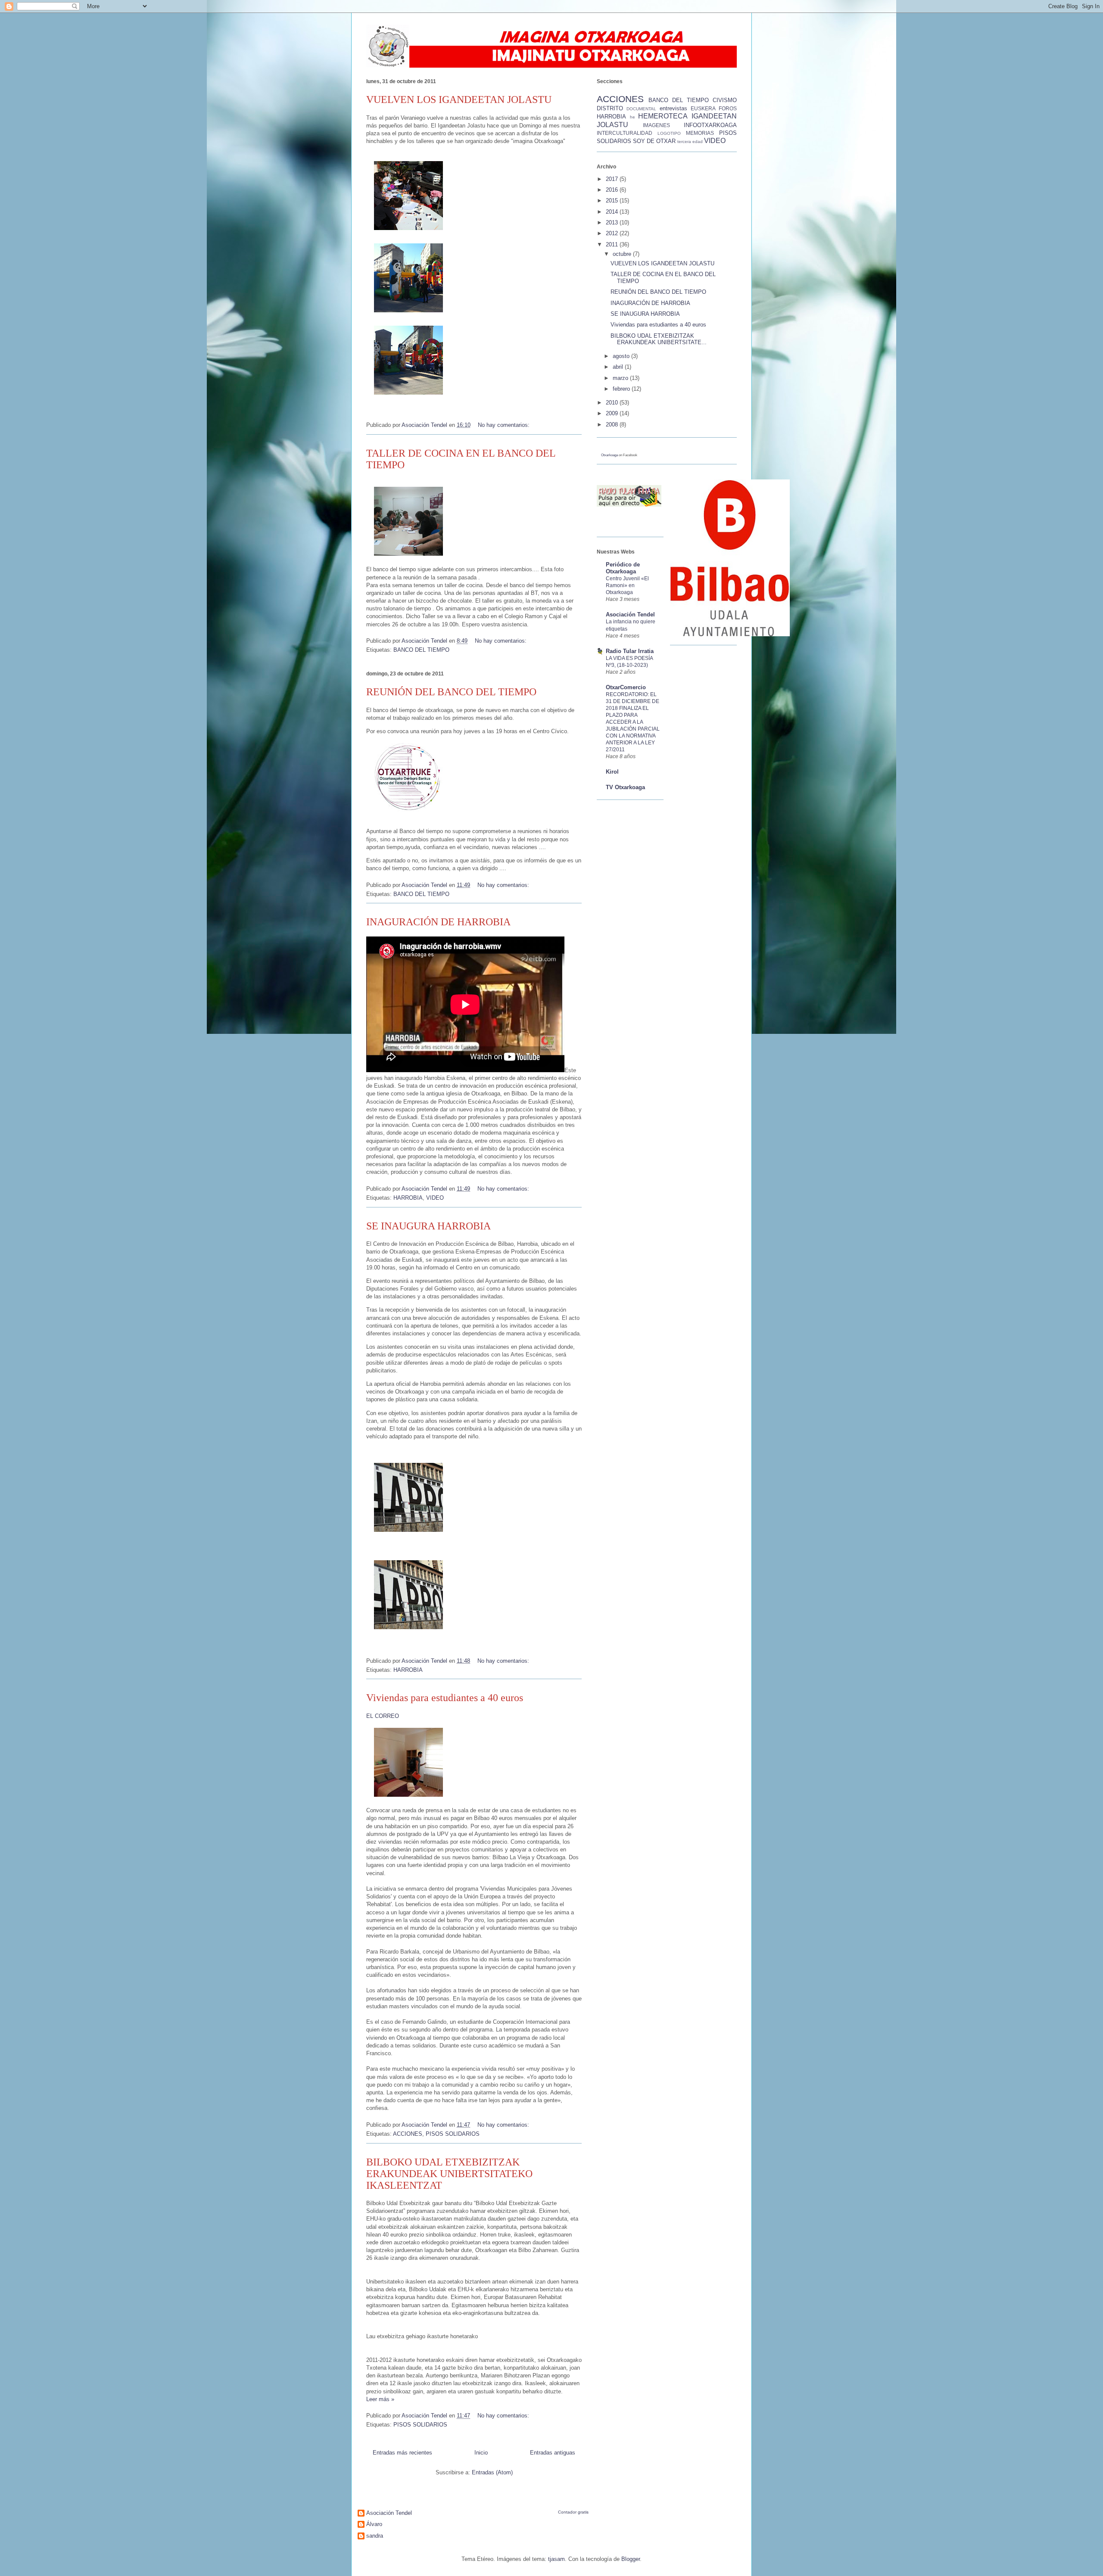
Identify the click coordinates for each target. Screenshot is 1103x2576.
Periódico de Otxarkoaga (623, 568)
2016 (613, 190)
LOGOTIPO (669, 133)
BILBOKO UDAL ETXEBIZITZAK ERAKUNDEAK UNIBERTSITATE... (659, 339)
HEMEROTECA (663, 116)
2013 (613, 222)
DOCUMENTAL (641, 109)
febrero (622, 389)
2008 (613, 425)
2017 (613, 179)
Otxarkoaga (609, 455)
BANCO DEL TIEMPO (421, 650)
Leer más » (380, 2399)
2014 (613, 212)
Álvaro (374, 2524)
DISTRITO (610, 108)
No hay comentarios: (505, 425)
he (633, 117)
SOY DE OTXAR (654, 141)
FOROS (728, 108)
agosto (622, 356)
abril (619, 367)
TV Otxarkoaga (625, 787)
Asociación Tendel (630, 614)
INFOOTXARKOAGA (710, 125)
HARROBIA (408, 1198)
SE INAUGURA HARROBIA (428, 1226)
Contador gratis (573, 2512)
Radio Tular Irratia (630, 651)
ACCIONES (408, 2134)
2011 (613, 244)
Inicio (481, 2453)
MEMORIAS (700, 133)
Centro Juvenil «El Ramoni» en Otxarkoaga (627, 585)
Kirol (612, 772)
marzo (621, 378)
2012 (613, 233)
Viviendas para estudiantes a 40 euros (445, 1698)
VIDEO (435, 1198)
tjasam (556, 2559)
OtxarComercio (626, 687)
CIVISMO (725, 100)
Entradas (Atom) (492, 2472)
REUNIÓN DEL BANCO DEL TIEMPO (451, 692)
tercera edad (690, 142)
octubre (623, 254)
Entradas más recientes (402, 2453)
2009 (613, 413)
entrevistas (673, 108)
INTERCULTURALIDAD (625, 133)
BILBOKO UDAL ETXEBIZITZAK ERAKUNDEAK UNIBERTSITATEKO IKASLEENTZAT (449, 2174)
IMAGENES (656, 125)
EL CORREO (383, 1716)
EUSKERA (703, 108)
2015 (613, 201)
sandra (375, 2536)
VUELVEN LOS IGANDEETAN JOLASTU (459, 100)
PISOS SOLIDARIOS (453, 2134)
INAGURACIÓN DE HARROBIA (438, 922)
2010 (613, 403)
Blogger (631, 2559)
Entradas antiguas (553, 2453)
